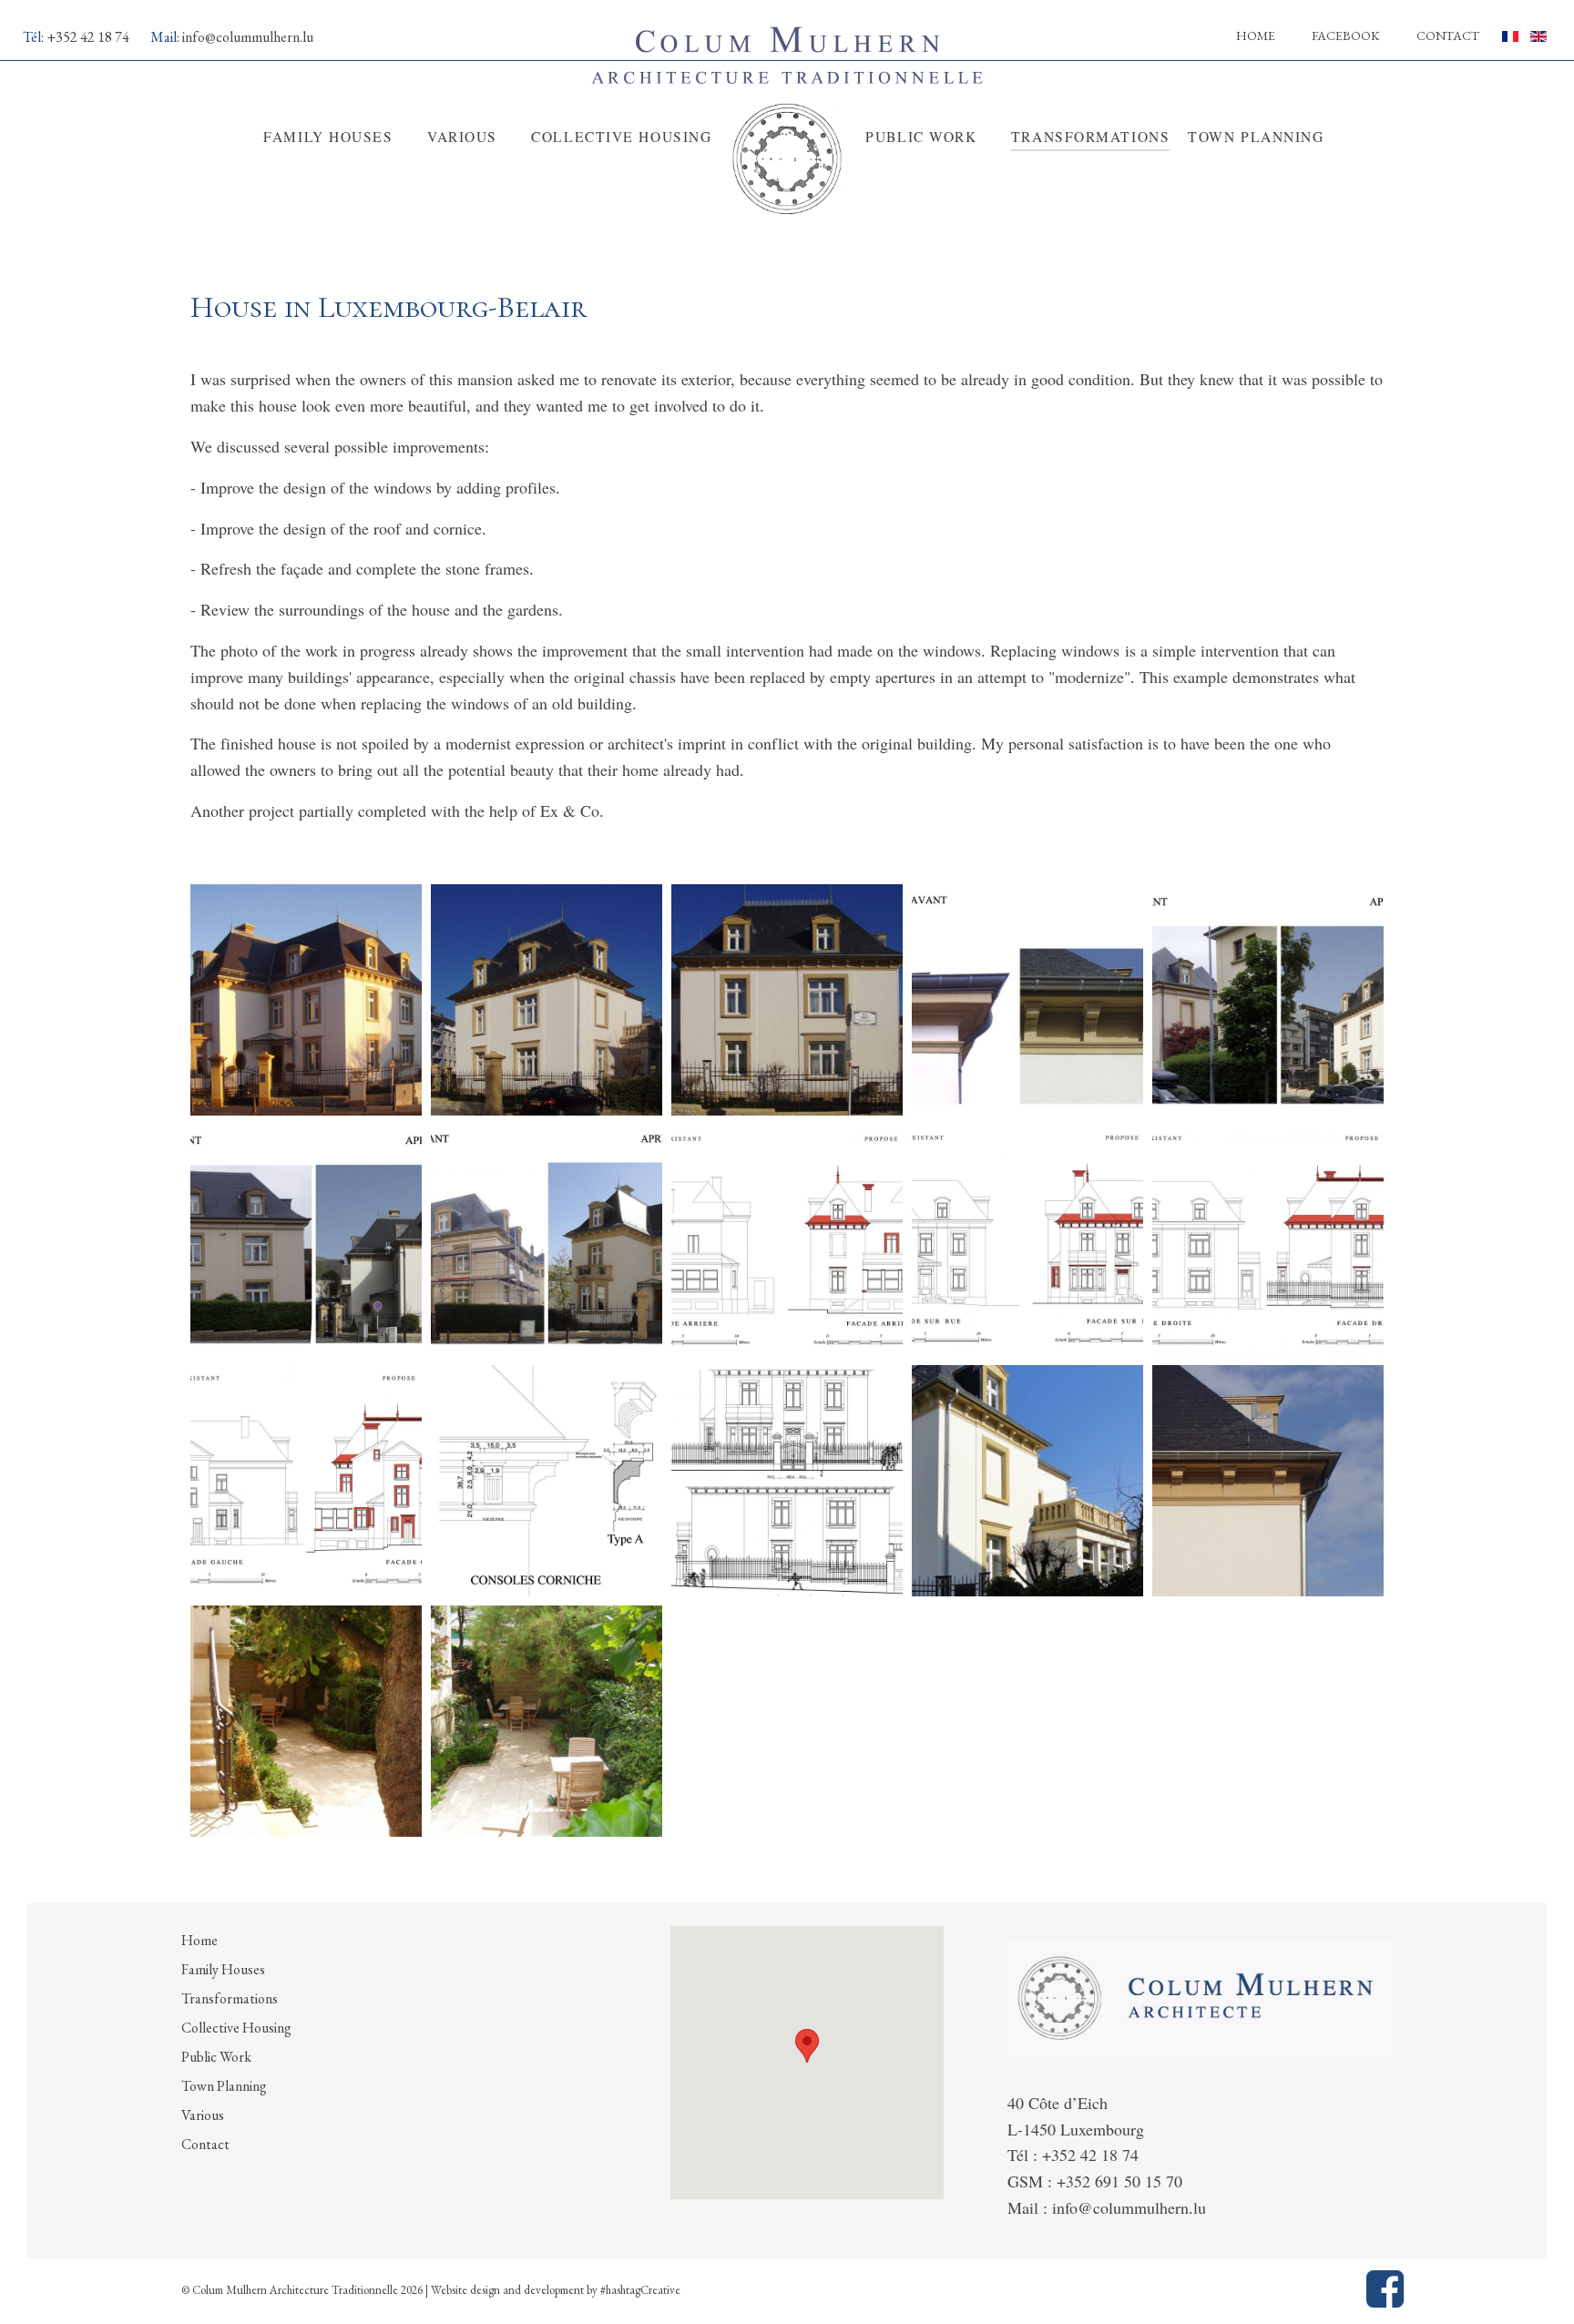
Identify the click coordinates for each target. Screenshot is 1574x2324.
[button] (807, 2046)
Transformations (230, 1998)
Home (1256, 36)
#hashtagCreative (640, 2290)
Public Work (216, 2057)
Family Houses (223, 1969)
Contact (1448, 36)
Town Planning (224, 2086)
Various (203, 2115)
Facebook (1346, 36)
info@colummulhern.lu (248, 37)
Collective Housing (236, 2028)
